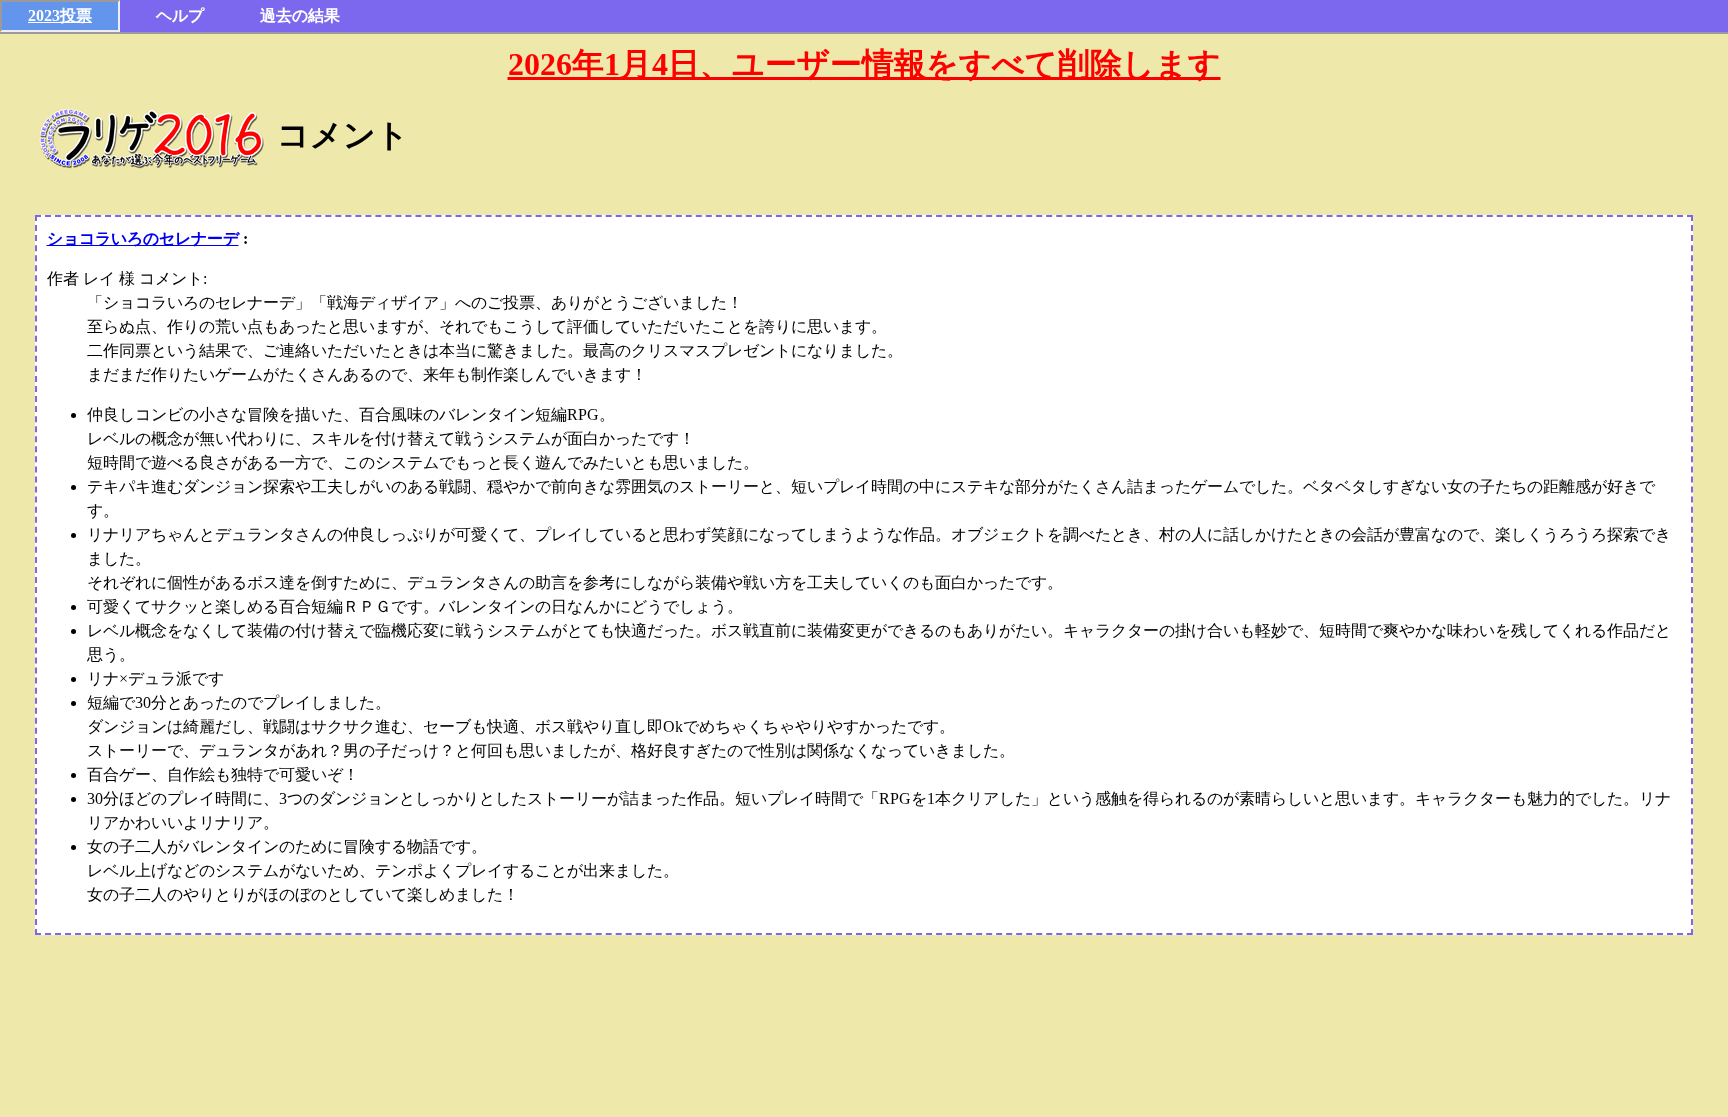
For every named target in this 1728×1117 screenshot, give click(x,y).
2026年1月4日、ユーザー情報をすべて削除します (864, 64)
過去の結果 (300, 15)
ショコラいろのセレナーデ (143, 238)
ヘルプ (180, 15)
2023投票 (60, 15)
